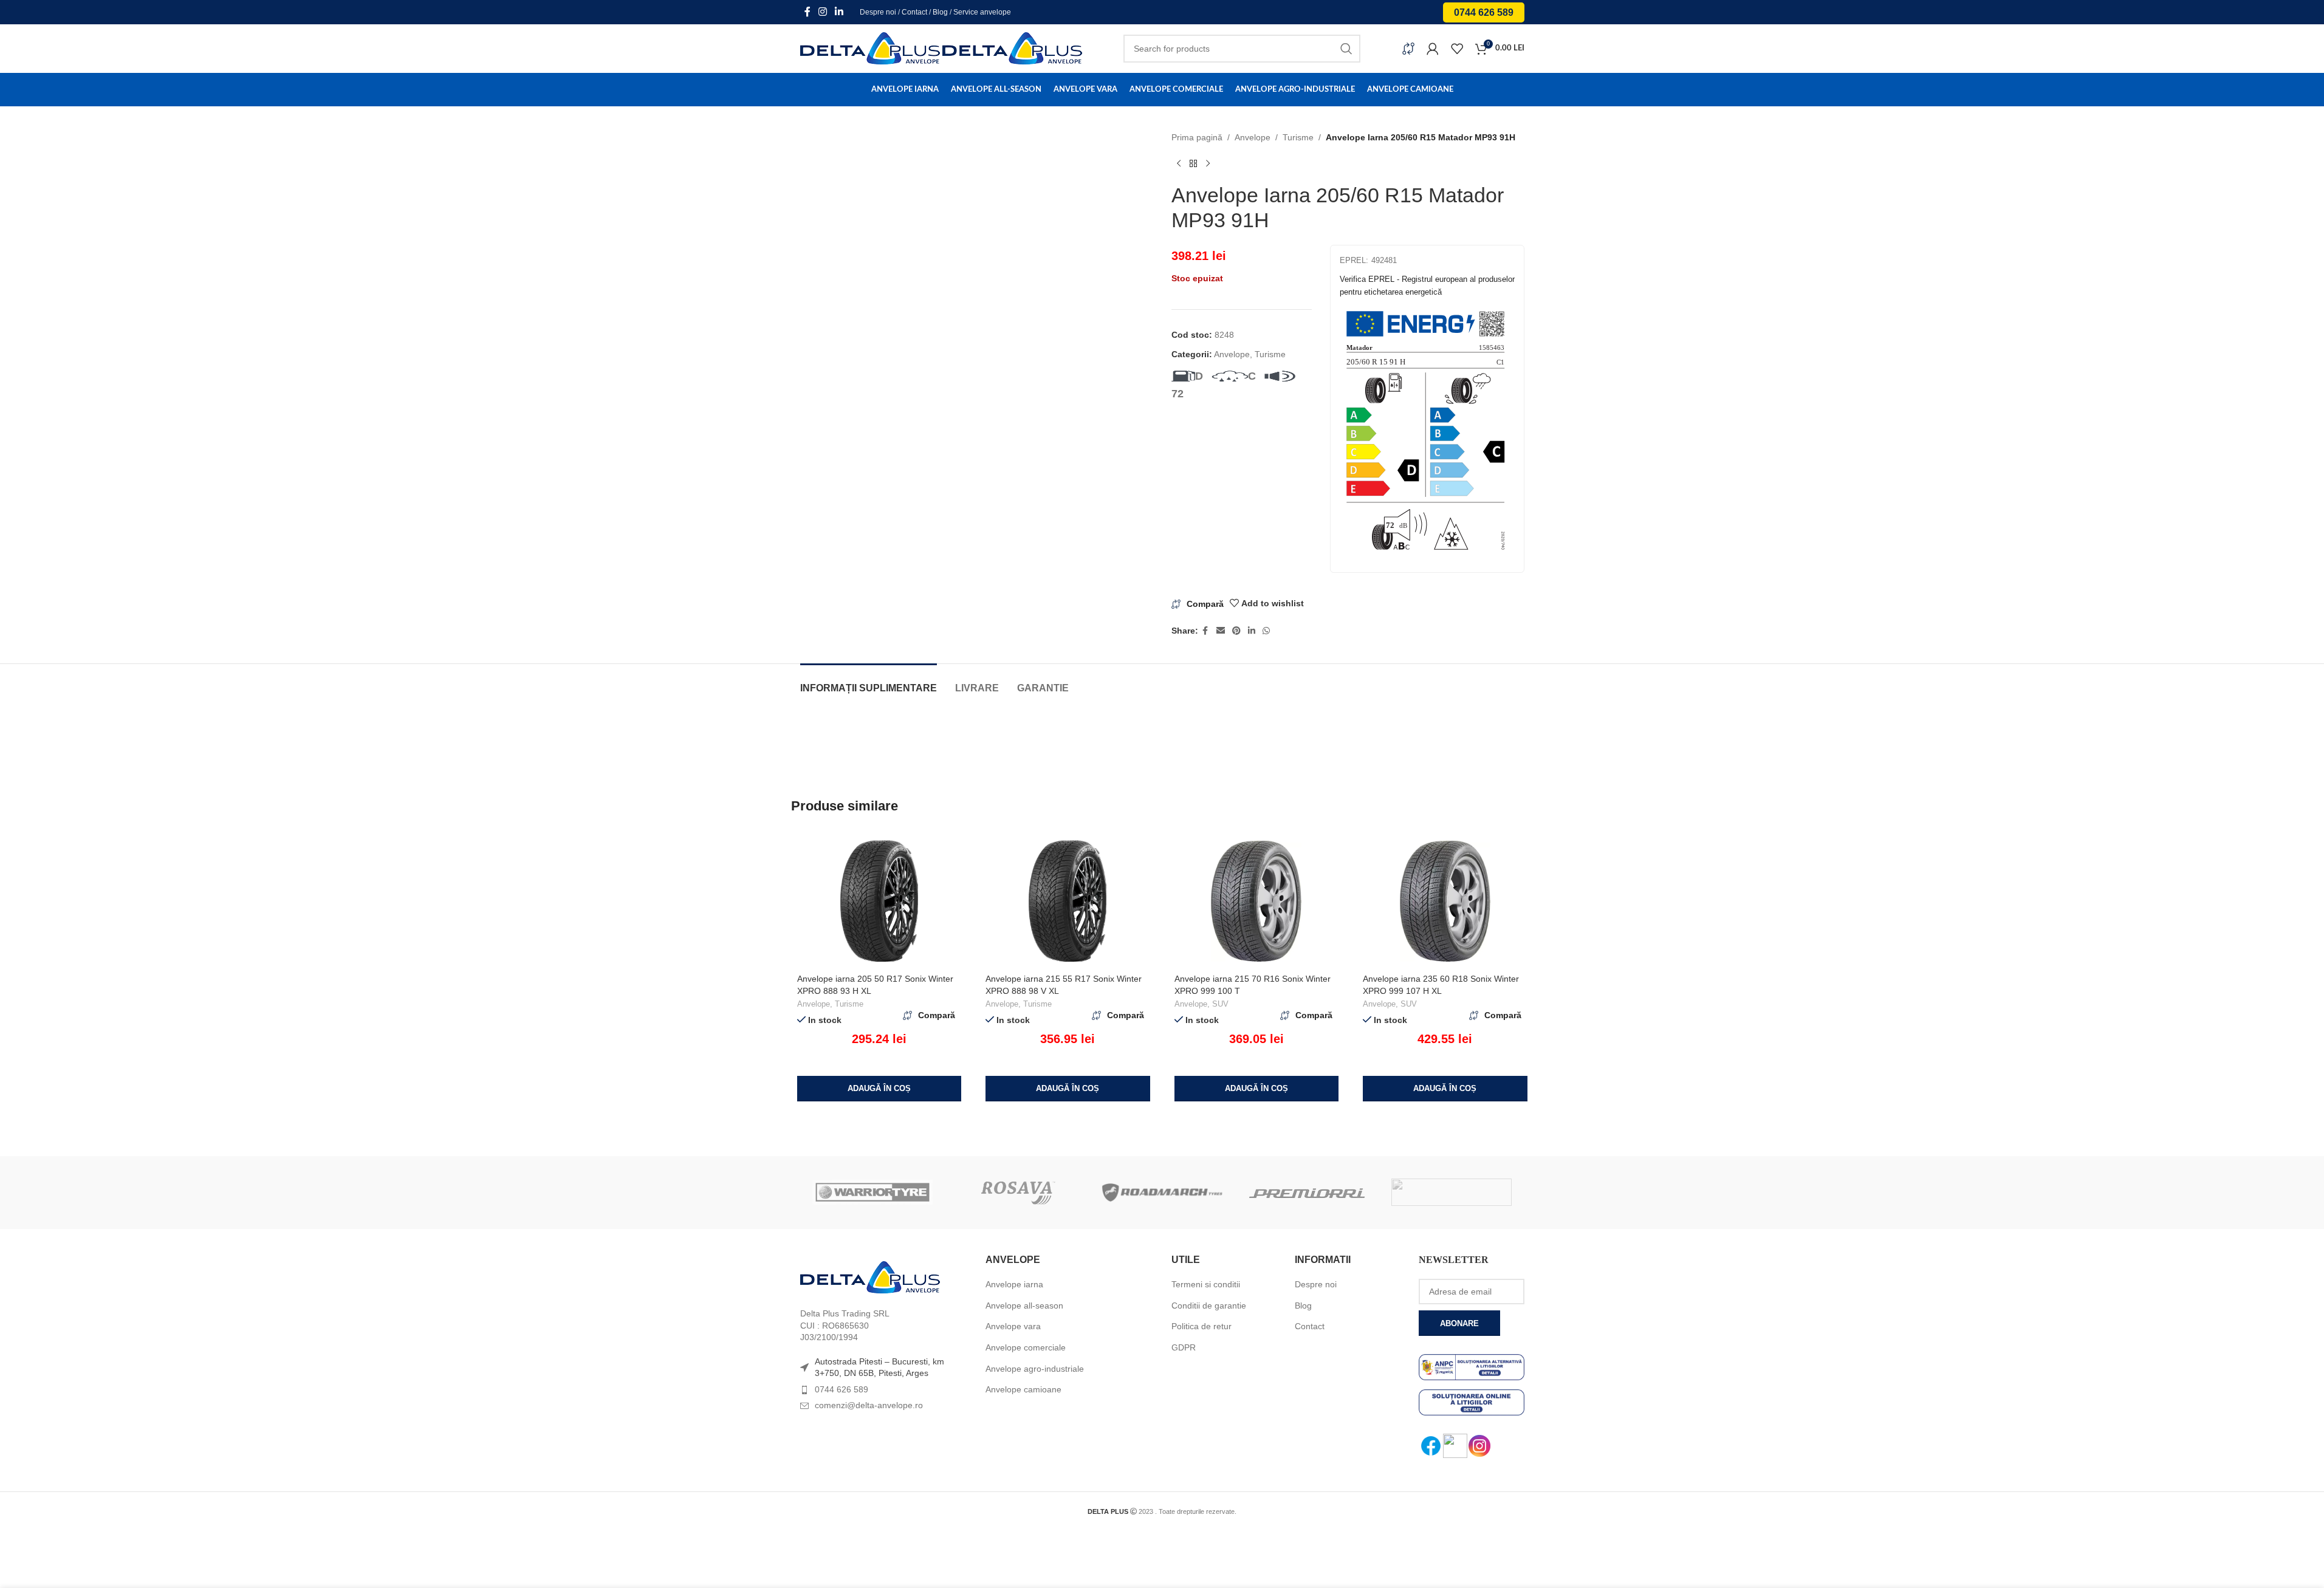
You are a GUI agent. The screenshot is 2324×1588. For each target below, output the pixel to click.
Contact (914, 12)
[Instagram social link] (823, 12)
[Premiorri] (1307, 1193)
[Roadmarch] (1162, 1193)
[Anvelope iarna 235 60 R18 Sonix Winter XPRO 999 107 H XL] (1445, 901)
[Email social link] (1221, 631)
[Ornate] (1452, 1193)
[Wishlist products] (1457, 49)
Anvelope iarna (1014, 1284)
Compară (1205, 604)
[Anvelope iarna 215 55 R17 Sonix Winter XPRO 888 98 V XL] (1068, 901)
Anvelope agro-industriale (1035, 1369)
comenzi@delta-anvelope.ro (869, 1405)
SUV (1220, 1004)
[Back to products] (1193, 163)
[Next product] (1208, 163)
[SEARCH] (1346, 49)
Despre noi (878, 12)
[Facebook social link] (807, 12)
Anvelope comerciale (1026, 1347)
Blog (940, 12)
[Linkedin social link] (839, 12)
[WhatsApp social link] (1266, 631)
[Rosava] (1017, 1193)
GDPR (1184, 1347)
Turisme (1298, 137)
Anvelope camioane (1023, 1389)
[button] (879, 1089)
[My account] (1433, 49)
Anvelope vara (1013, 1326)
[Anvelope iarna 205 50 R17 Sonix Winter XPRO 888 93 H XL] (879, 901)
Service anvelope (982, 12)
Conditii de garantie (1209, 1306)
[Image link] (870, 1277)
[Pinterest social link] (1236, 631)
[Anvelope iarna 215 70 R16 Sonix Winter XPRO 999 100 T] (1257, 901)
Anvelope (1253, 137)
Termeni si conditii (1206, 1284)
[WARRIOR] (872, 1193)
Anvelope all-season (1024, 1306)
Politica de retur (1201, 1326)
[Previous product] (1179, 163)
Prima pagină (1197, 137)
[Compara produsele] (1408, 49)
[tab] (869, 682)
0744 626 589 (1484, 12)
